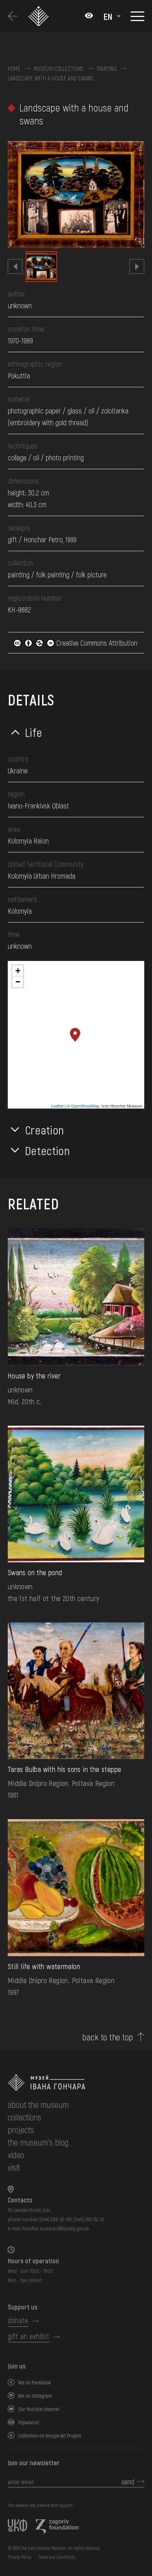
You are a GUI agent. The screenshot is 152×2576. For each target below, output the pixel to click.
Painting (107, 69)
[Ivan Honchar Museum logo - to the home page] (40, 16)
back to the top (108, 2037)
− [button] (18, 982)
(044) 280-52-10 (89, 2219)
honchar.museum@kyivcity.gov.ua (56, 2228)
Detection (48, 1150)
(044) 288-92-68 (56, 2219)
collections (25, 2117)
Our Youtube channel (39, 2409)
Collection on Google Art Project (50, 2436)
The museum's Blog (38, 2142)
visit (14, 2167)
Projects (21, 2130)
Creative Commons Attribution (96, 643)
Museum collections (59, 69)
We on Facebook (34, 2382)
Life (34, 732)
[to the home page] (76, 2083)
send (128, 2481)
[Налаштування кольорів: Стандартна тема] (89, 16)
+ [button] (18, 971)
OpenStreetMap (85, 1106)
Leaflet (57, 1106)
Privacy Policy (20, 2557)
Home (14, 69)
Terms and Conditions (56, 2557)
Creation (45, 1130)
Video (16, 2155)
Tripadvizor (29, 2422)
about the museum (38, 2104)
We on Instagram (35, 2396)
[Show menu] (137, 16)
